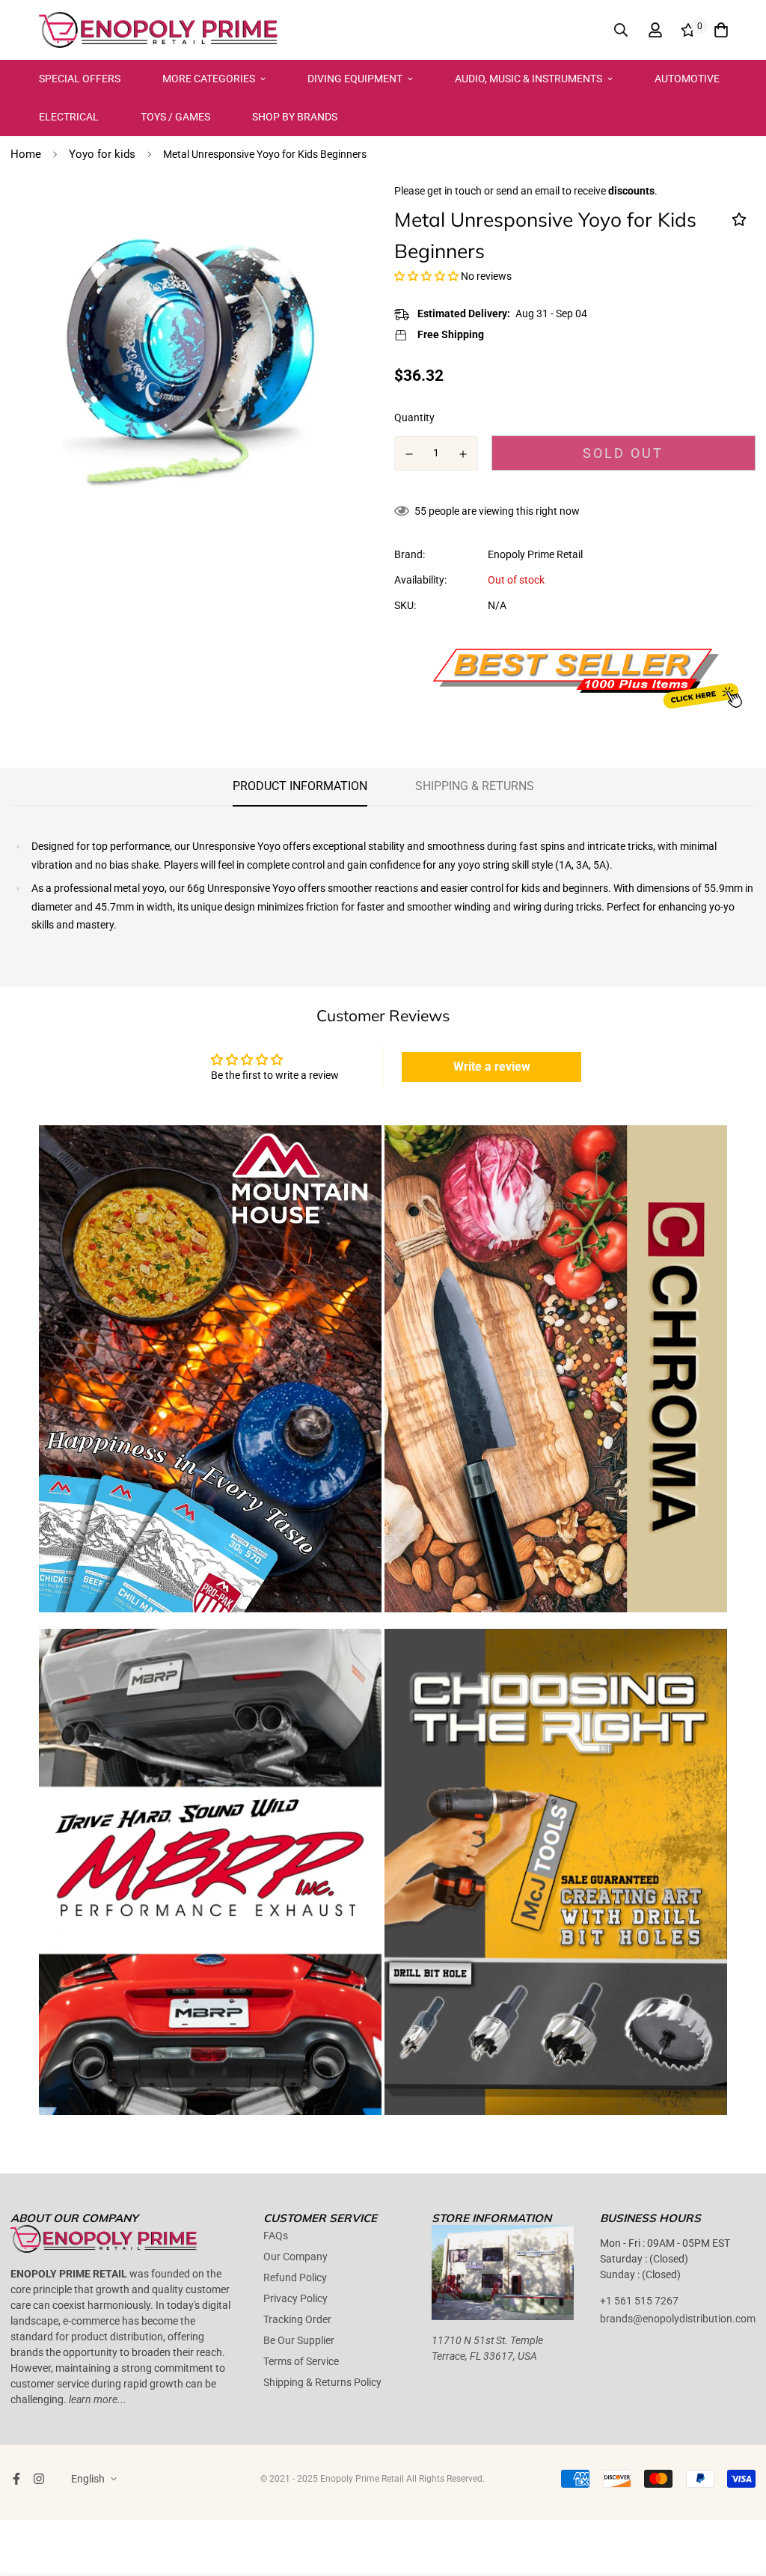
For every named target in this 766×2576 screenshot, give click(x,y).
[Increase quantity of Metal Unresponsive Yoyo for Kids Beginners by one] (464, 454)
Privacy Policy (295, 2298)
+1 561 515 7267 (639, 2301)
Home (26, 154)
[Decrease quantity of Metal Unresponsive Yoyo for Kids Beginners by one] (409, 454)
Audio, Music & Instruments (528, 79)
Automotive (687, 79)
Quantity (414, 417)
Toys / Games (175, 117)
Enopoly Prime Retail (535, 554)
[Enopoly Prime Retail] (159, 30)
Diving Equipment (355, 79)
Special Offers (80, 79)
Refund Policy (295, 2277)
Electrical (69, 117)
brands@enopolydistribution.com (678, 2319)
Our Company (295, 2257)
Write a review (492, 1067)
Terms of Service (301, 2361)
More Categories (209, 79)
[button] (426, 276)
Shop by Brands (295, 117)
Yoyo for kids (102, 154)
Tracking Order (297, 2319)
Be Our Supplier (299, 2340)
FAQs (276, 2236)
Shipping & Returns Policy (322, 2382)
